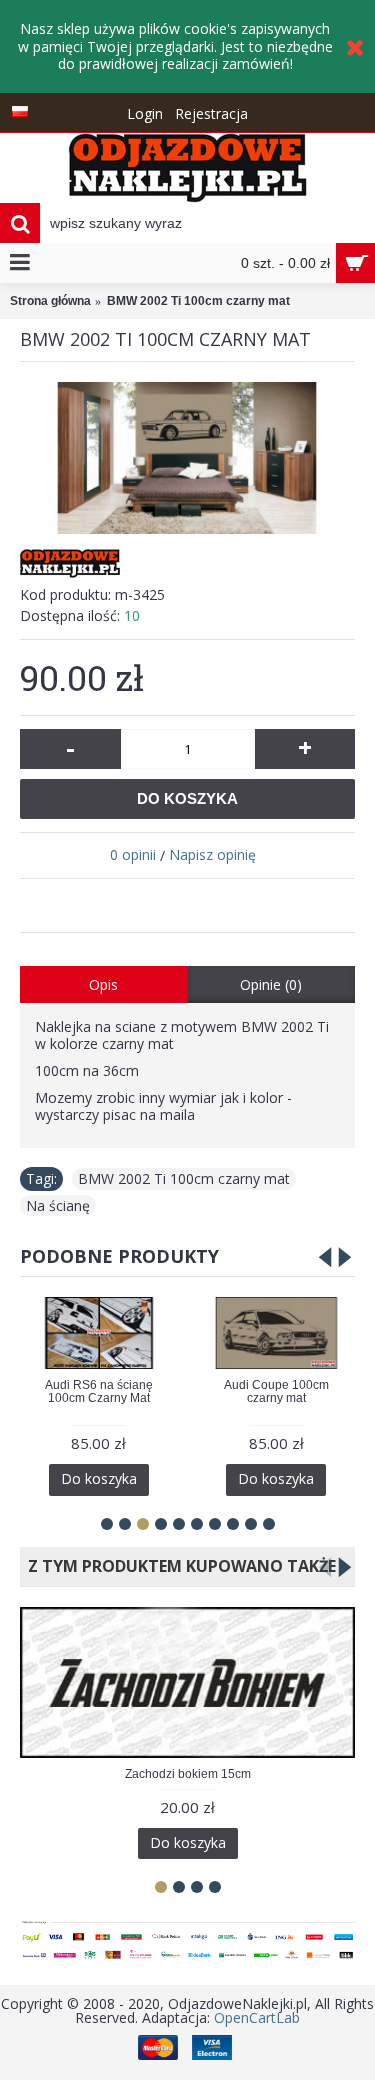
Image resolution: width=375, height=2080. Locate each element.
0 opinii (133, 854)
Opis (103, 984)
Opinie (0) (271, 984)
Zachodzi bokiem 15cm (188, 1774)
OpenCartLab (257, 2017)
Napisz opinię (212, 854)
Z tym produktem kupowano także (178, 1566)
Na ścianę (58, 1205)
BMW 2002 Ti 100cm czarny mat (184, 1178)
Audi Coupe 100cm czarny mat (276, 1391)
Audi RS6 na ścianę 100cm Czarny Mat (99, 1391)
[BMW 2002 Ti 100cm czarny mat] (187, 458)
